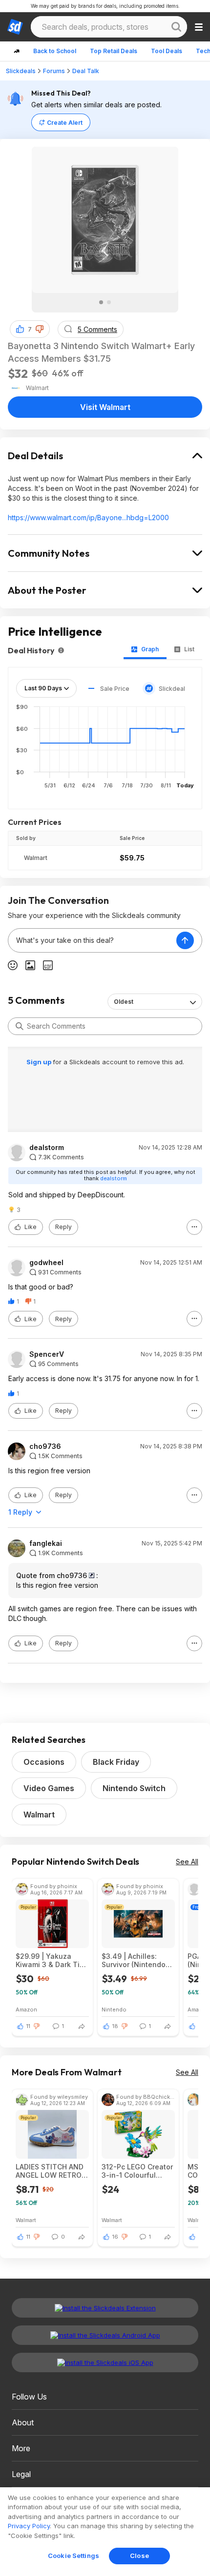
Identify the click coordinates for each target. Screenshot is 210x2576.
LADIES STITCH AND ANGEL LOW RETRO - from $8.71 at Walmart (51, 2171)
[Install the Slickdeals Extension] (105, 2308)
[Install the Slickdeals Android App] (105, 2335)
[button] (40, 329)
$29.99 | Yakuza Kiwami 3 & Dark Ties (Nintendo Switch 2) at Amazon (52, 1960)
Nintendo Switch (134, 1788)
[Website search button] (176, 27)
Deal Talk (86, 71)
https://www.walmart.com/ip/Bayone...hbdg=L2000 (88, 517)
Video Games (49, 1788)
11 (28, 2026)
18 (115, 2026)
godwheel (46, 1263)
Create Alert (65, 123)
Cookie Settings (73, 2556)
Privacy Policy (29, 2526)
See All (187, 1862)
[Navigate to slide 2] (109, 302)
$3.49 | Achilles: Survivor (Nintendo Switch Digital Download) (134, 1960)
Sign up (40, 1062)
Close (139, 2556)
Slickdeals (21, 71)
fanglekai (46, 1543)
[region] (105, 2532)
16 (115, 2237)
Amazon (26, 2009)
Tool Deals (167, 51)
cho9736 (45, 1446)
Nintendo (114, 2009)
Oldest (124, 1002)
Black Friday (116, 1762)
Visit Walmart (105, 407)
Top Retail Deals (114, 51)
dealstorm (47, 1148)
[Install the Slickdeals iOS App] (105, 2362)
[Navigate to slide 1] (101, 302)
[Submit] (20, 1026)
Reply (63, 1227)
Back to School (55, 51)
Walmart (36, 858)
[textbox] (92, 940)
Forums (54, 71)
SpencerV (47, 1354)
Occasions (44, 1762)
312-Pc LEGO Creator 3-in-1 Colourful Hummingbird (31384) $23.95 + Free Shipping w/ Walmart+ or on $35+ (138, 2171)
